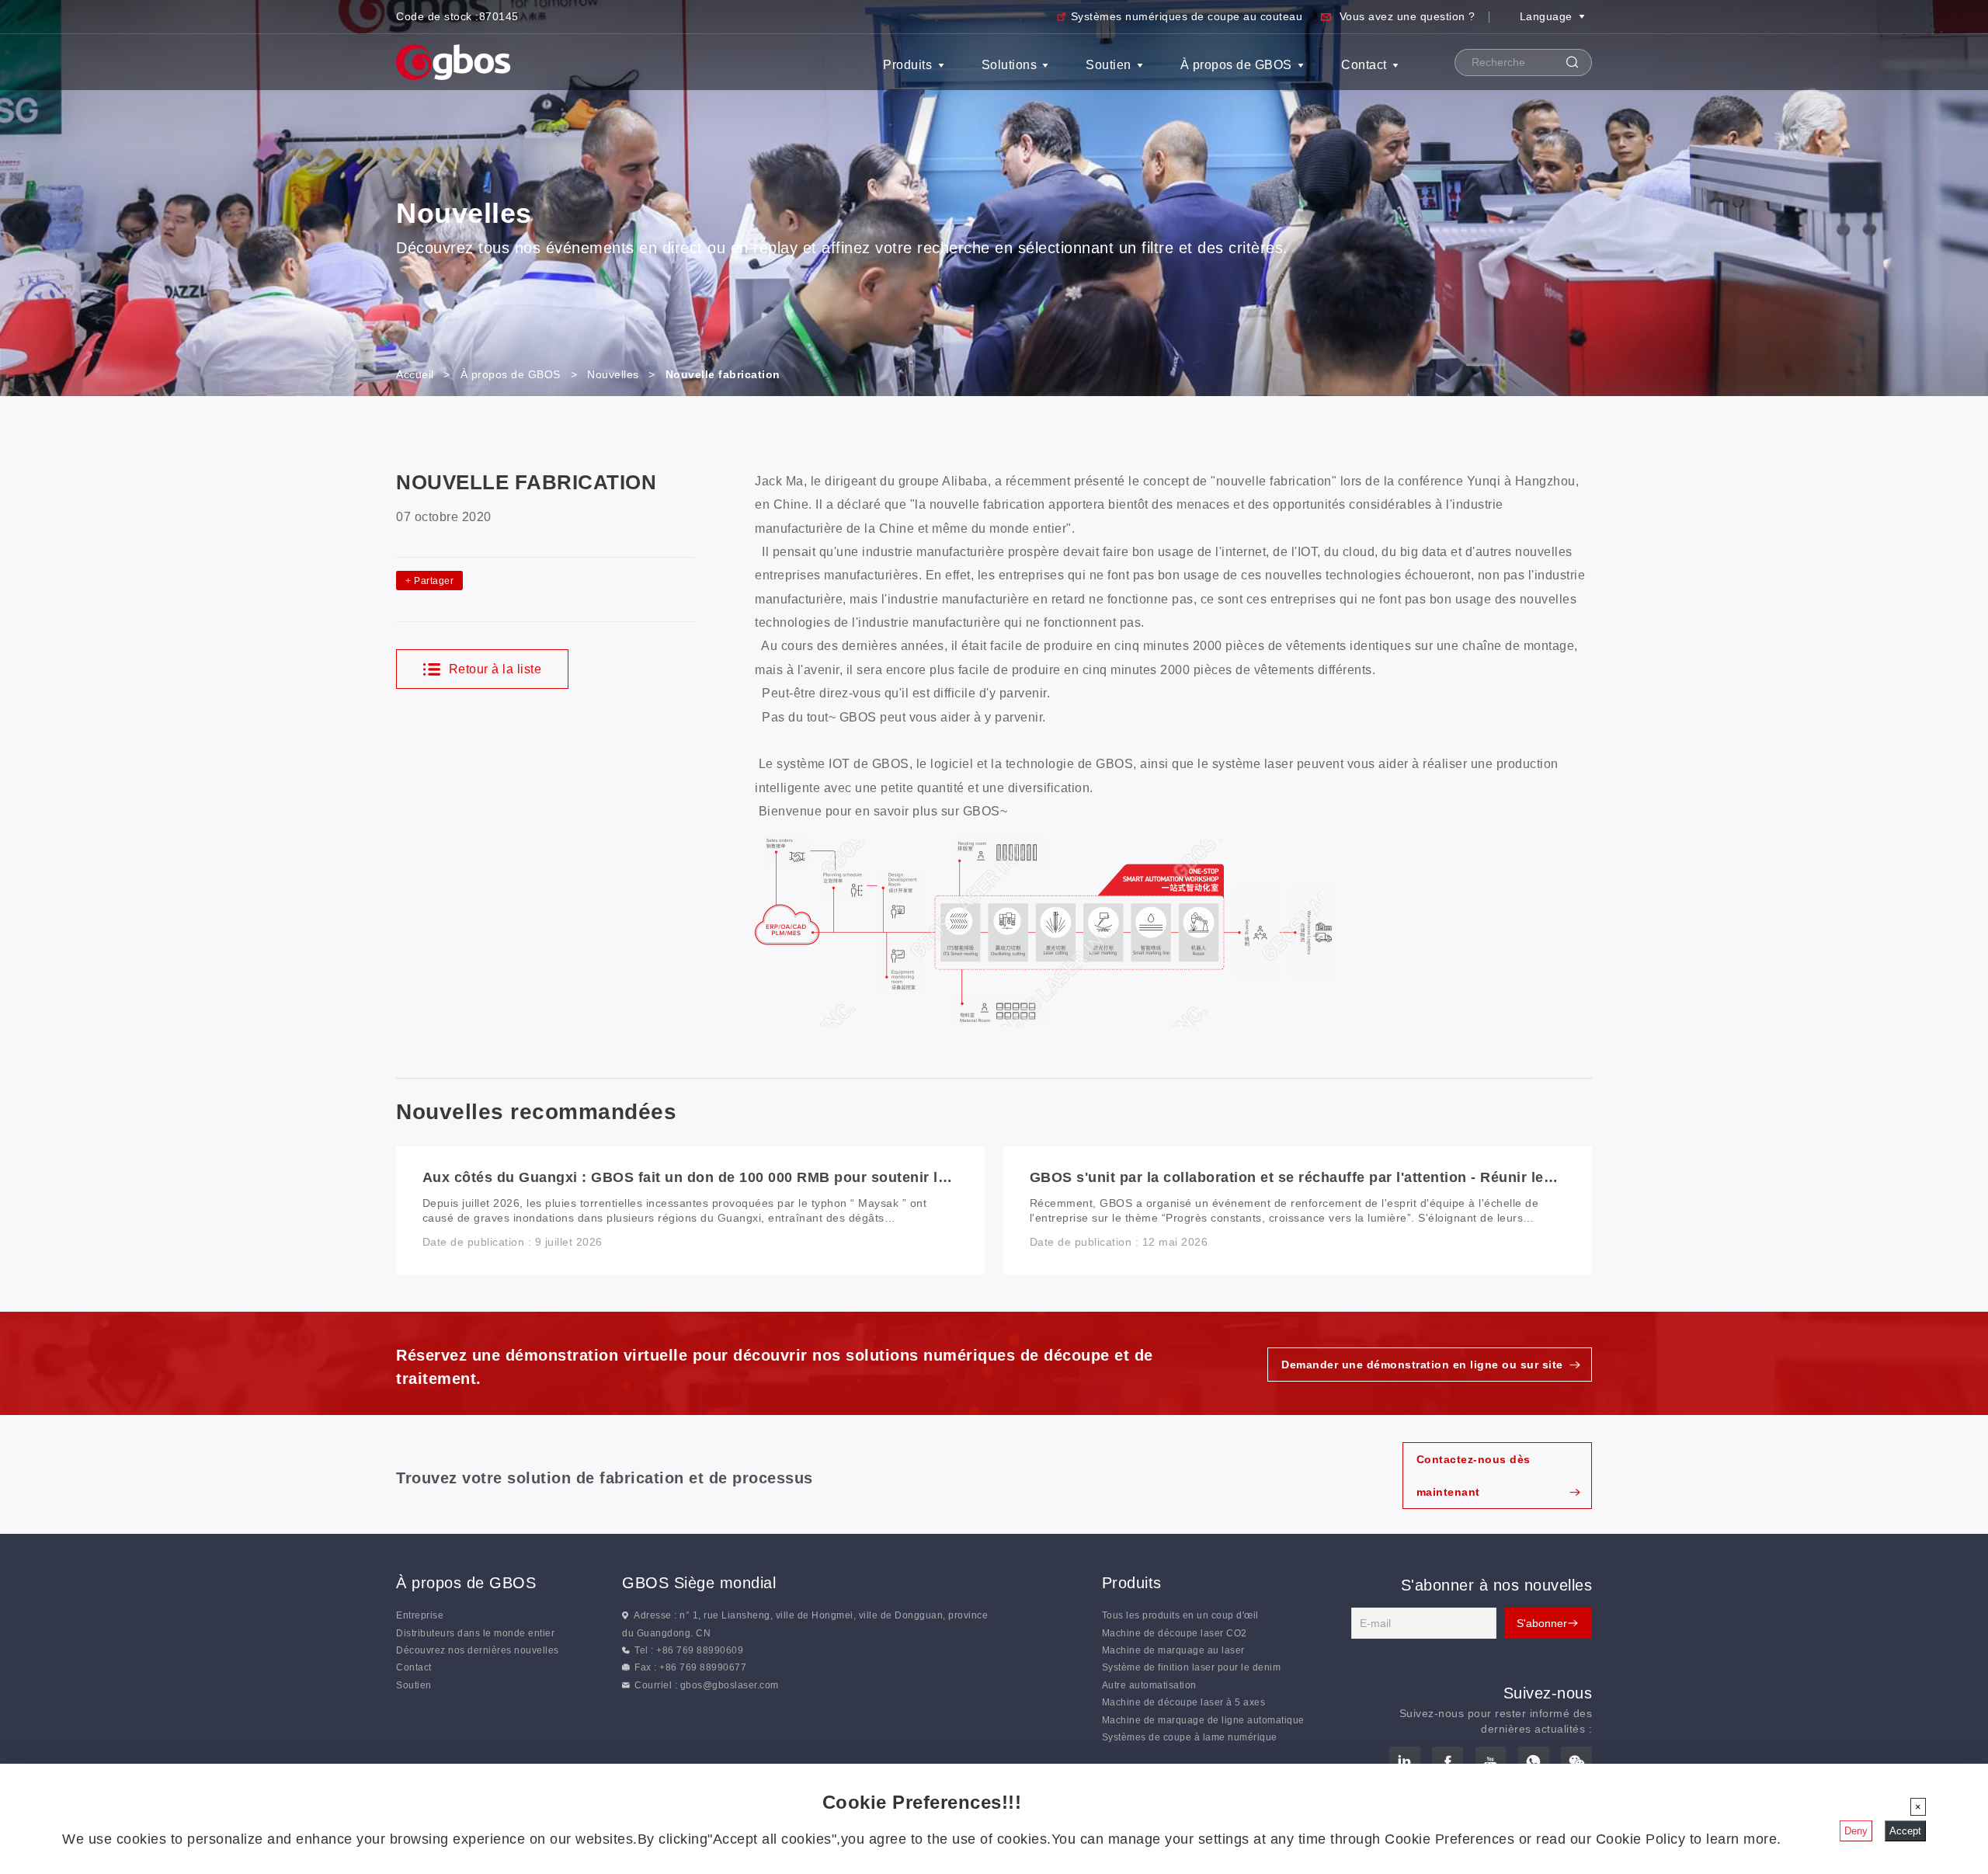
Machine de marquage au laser (1173, 1650)
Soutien (1109, 65)
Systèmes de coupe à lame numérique (1190, 1737)
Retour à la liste (493, 669)
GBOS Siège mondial (699, 1583)
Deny (1856, 1831)
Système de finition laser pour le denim (1192, 1667)
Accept (1905, 1831)
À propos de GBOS (1236, 65)
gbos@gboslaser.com (730, 1685)
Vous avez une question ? (1408, 16)
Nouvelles (613, 374)
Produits (907, 65)
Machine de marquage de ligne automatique (1203, 1720)
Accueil (415, 374)
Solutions (1010, 65)
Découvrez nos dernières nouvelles (478, 1650)
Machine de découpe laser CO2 (1175, 1633)
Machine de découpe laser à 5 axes (1184, 1702)
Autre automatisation (1149, 1685)
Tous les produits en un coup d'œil (1180, 1615)
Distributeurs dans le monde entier (475, 1633)
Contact (1364, 65)
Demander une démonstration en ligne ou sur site (1422, 1365)
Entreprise (420, 1615)
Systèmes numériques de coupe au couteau (1187, 16)
